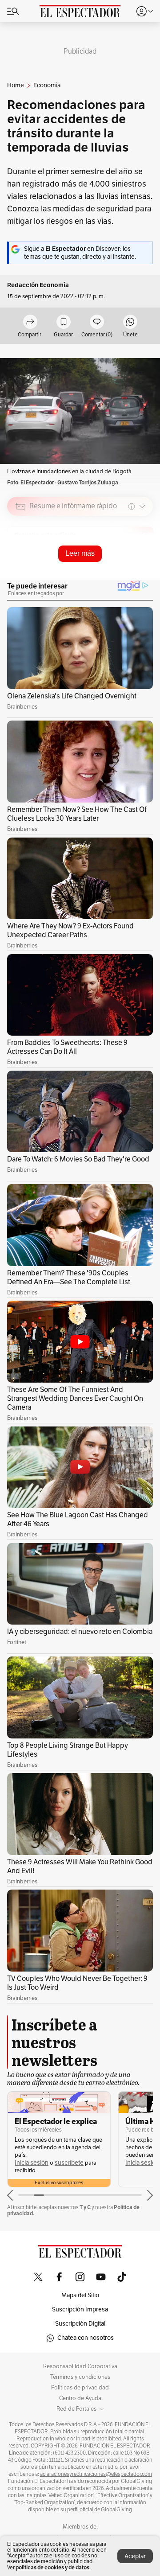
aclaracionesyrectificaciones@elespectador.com (96, 2474)
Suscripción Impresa (80, 2309)
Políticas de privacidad (80, 2388)
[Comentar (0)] (97, 322)
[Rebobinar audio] (116, 569)
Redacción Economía (38, 285)
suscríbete (69, 2163)
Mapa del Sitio (80, 2295)
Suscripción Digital (80, 2324)
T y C (85, 2207)
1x (143, 568)
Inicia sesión (32, 2163)
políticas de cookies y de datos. (53, 2567)
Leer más (80, 553)
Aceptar (135, 2556)
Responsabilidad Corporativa (80, 2366)
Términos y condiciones (80, 2377)
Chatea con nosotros (86, 2338)
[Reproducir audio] (21, 557)
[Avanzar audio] (130, 569)
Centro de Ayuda (80, 2398)
